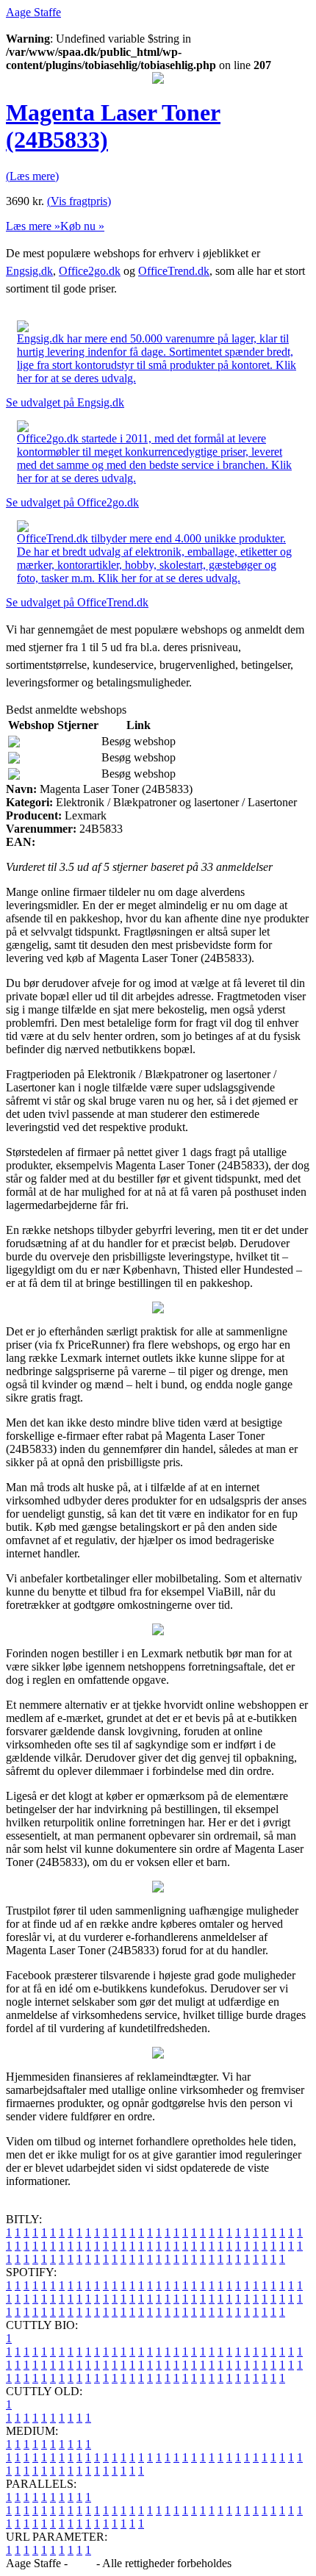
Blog (82, 2563)
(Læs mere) (32, 176)
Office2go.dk (90, 271)
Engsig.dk (29, 271)
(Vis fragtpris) (79, 201)
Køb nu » (82, 226)
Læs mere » (33, 226)
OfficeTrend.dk (174, 271)
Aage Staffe (33, 12)
